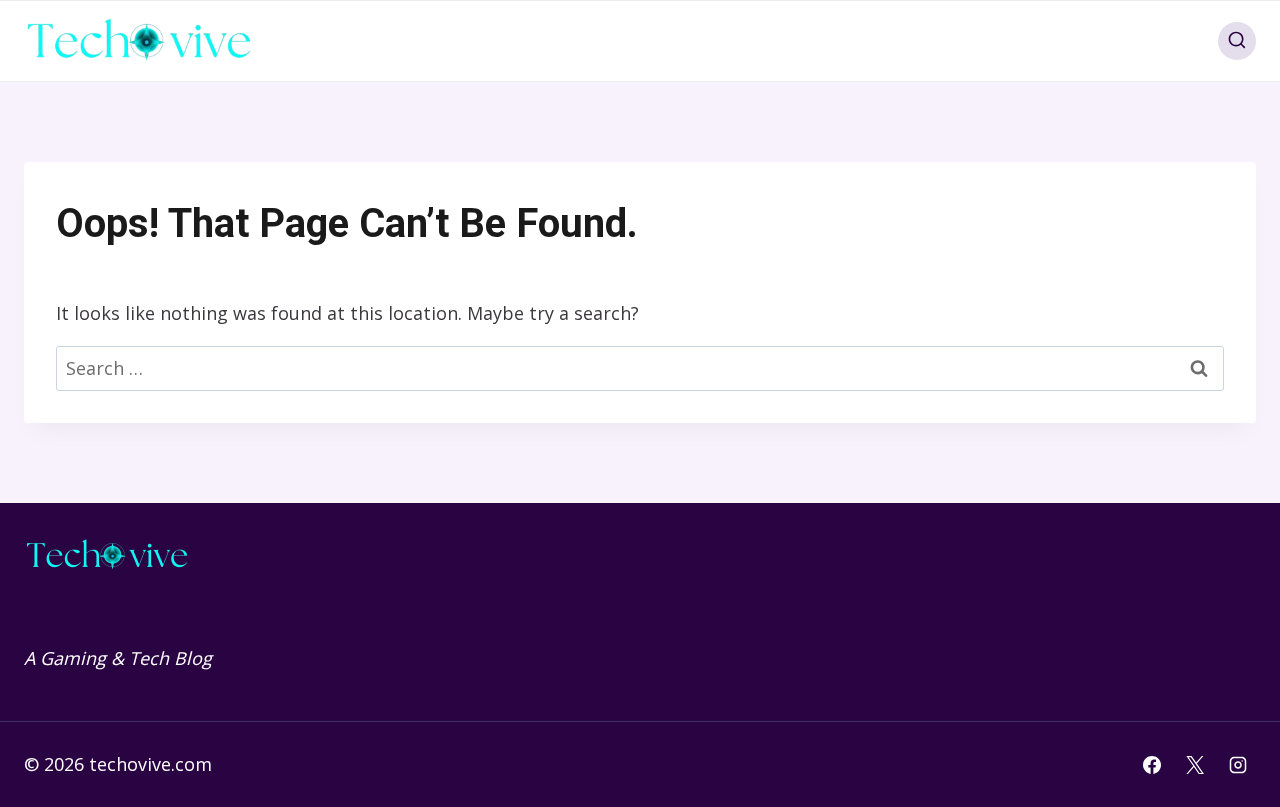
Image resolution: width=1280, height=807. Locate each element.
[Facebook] (1152, 765)
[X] (1195, 765)
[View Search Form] (1237, 41)
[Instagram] (1238, 765)
